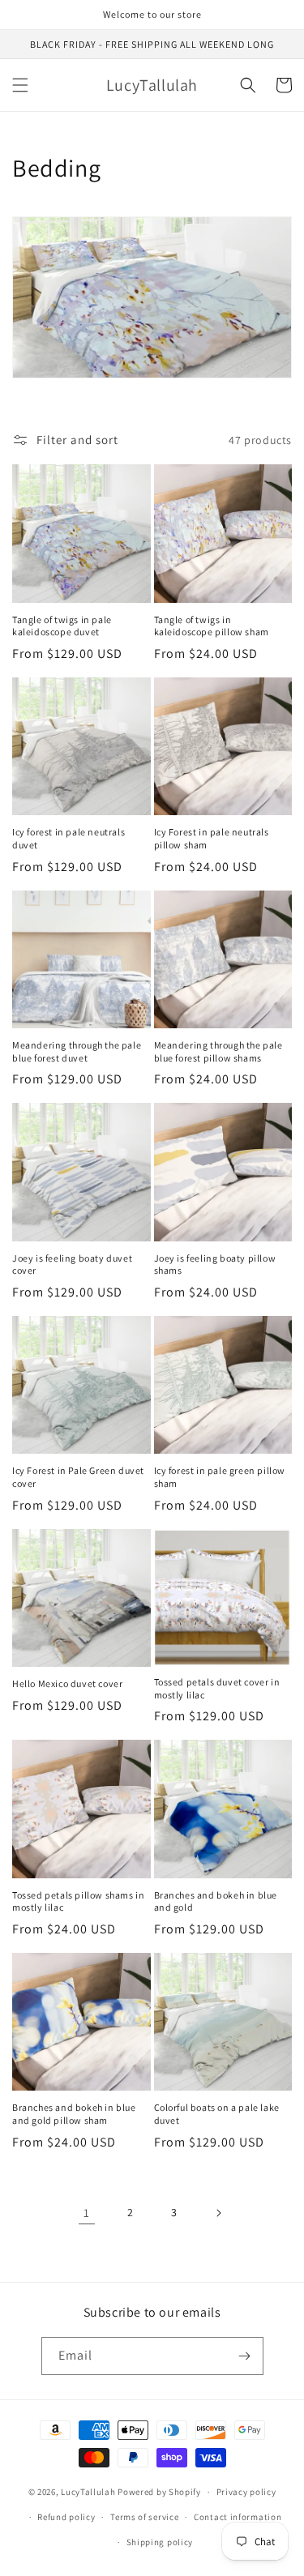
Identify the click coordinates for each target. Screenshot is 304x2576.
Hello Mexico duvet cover (67, 1683)
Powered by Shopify (159, 2492)
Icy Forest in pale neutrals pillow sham (212, 838)
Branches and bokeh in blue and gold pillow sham (74, 2114)
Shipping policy (160, 2542)
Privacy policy (246, 2492)
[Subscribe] (245, 2356)
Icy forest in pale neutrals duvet (69, 838)
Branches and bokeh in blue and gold (216, 1901)
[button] (20, 85)
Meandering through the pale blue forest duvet (77, 1051)
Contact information (238, 2517)
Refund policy (66, 2517)
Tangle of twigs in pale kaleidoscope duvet (62, 626)
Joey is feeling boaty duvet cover (72, 1265)
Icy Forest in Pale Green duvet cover (78, 1477)
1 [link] (87, 2213)
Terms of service (144, 2517)
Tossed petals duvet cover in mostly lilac (217, 1688)
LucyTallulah (88, 2492)
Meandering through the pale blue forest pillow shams (218, 1051)
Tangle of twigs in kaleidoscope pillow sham (212, 626)
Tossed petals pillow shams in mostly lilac (78, 1901)
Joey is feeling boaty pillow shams (215, 1265)
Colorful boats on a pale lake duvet (217, 2114)
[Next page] (218, 2213)
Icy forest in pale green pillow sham (220, 1477)
